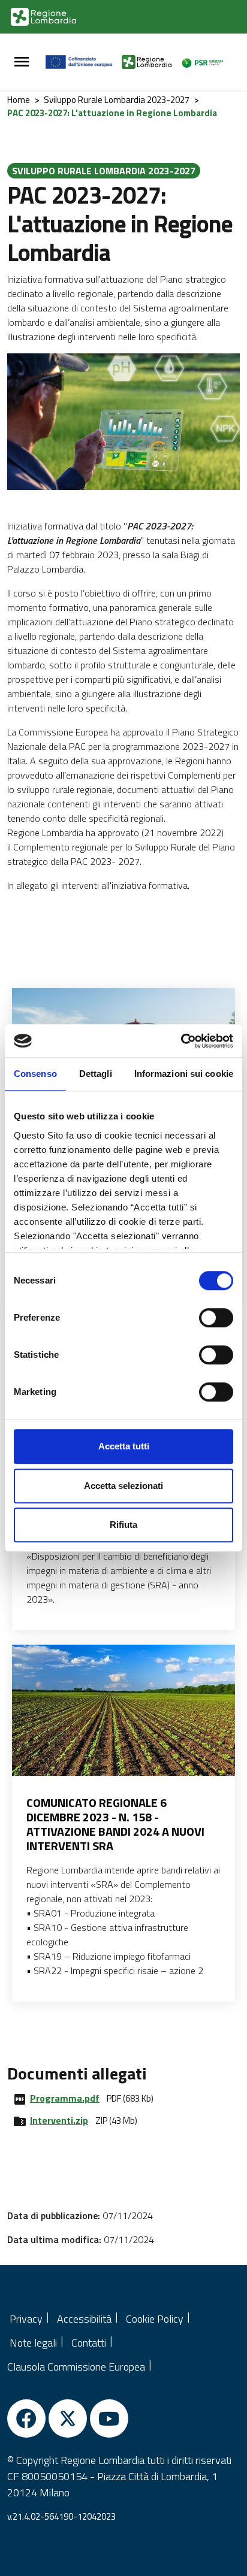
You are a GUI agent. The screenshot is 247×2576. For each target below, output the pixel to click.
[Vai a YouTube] (109, 2418)
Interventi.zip (59, 2120)
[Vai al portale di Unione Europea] (84, 62)
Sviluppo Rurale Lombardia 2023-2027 (117, 100)
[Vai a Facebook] (26, 2418)
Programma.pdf (65, 2098)
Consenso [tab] (35, 1074)
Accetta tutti (124, 1446)
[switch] (216, 1318)
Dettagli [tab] (96, 1074)
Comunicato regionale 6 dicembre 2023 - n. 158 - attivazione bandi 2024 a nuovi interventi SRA (115, 1824)
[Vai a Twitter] (68, 2418)
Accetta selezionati (123, 1486)
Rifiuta (123, 1525)
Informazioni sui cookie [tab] (184, 1074)
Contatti (89, 2343)
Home (19, 100)
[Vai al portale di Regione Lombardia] (43, 17)
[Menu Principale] (22, 62)
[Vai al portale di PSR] (206, 62)
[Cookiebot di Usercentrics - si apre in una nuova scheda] (181, 1041)
